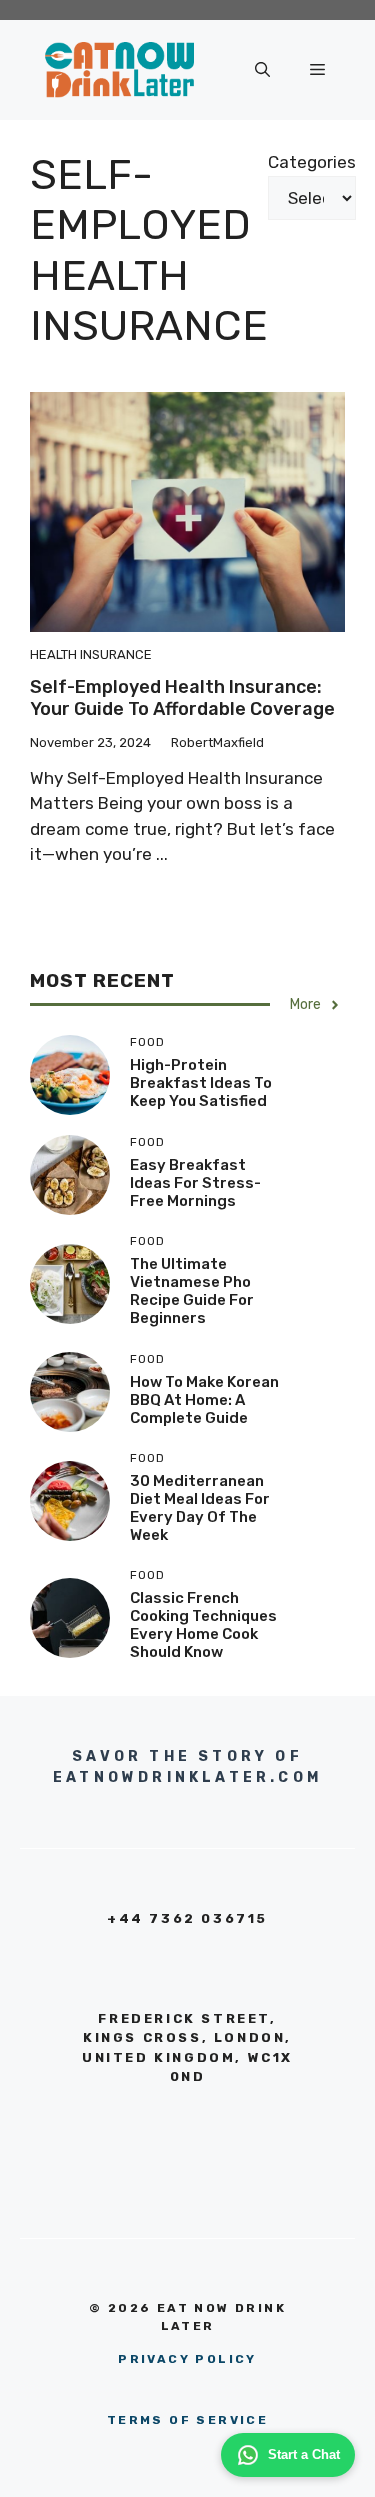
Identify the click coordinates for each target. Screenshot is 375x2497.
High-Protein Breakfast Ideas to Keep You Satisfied (201, 1083)
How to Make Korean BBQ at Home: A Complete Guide (204, 1400)
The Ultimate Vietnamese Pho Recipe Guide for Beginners (192, 1291)
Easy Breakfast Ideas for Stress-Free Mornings (195, 1183)
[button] (262, 70)
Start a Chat (304, 2454)
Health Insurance (91, 654)
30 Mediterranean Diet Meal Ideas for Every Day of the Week (200, 1508)
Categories (312, 162)
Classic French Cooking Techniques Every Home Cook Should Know (203, 1625)
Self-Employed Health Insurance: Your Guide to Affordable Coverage (182, 698)
